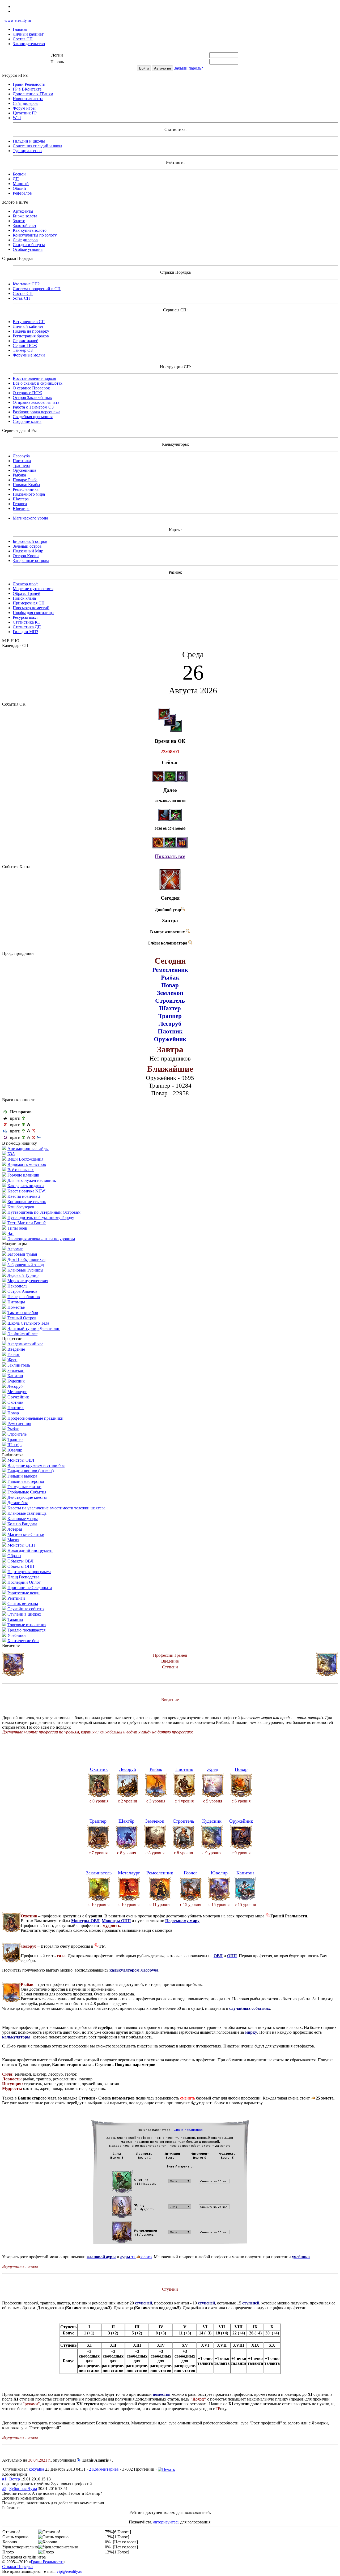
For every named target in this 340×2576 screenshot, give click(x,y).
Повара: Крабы (26, 485)
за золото (136, 2257)
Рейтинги (16, 1598)
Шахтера (21, 499)
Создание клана (27, 421)
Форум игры (24, 108)
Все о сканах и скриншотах (38, 383)
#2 (4, 2489)
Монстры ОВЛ (21, 1460)
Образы (14, 1556)
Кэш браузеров (21, 1207)
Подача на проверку (31, 331)
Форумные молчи (29, 355)
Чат (11, 1233)
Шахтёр (14, 1445)
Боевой (19, 174)
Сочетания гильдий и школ (37, 146)
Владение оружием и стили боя (36, 1465)
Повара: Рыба (25, 480)
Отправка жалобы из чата (36, 402)
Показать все (170, 856)
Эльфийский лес (22, 1334)
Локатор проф (25, 584)
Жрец (12, 1360)
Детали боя (18, 1503)
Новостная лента (28, 99)
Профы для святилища (33, 613)
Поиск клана (24, 598)
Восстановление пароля (34, 378)
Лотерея (15, 1529)
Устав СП (21, 298)
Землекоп (16, 1370)
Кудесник (16, 1381)
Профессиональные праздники (35, 1418)
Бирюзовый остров (30, 541)
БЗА (11, 1154)
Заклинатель (19, 1365)
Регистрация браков (31, 336)
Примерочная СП (29, 603)
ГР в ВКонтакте (27, 89)
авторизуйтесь (166, 2522)
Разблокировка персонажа (37, 412)
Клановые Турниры (25, 1270)
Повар (13, 1413)
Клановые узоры (23, 1519)
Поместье (16, 1307)
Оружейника (24, 470)
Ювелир (15, 1450)
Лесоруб (15, 1386)
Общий (19, 188)
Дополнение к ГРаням (33, 94)
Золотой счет (25, 226)
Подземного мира (29, 494)
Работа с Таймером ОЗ (33, 407)
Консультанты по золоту (35, 235)
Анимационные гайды (28, 1149)
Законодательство (29, 44)
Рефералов (22, 193)
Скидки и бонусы (29, 245)
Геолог (14, 1354)
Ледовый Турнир (23, 1275)
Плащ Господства (23, 1577)
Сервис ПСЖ (25, 345)
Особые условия (28, 249)
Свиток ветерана (23, 1603)
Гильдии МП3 (25, 632)
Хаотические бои (23, 1641)
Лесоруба (21, 456)
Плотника (22, 461)
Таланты (15, 1619)
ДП (16, 179)
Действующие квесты (27, 1497)
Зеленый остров (27, 546)
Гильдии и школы (29, 141)
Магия (13, 1540)
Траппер (15, 1439)
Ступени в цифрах (24, 1614)
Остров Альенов (22, 1291)
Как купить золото (30, 230)
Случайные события (26, 1609)
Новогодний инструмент (30, 1550)
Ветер (15, 2479)
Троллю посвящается (26, 1630)
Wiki (17, 118)
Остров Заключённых (32, 398)
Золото (19, 221)
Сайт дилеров (25, 103)
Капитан (15, 1376)
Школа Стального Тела (28, 1323)
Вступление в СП (29, 322)
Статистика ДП (27, 627)
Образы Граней (27, 593)
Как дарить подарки (26, 1186)
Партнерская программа (29, 1572)
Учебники (17, 1635)
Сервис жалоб (25, 341)
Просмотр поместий (31, 608)
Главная (20, 29)
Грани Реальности (29, 84)
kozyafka (36, 2469)
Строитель (17, 1434)
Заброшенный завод (26, 1265)
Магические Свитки (26, 1534)
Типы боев (17, 1228)
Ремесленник (19, 1424)
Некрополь (17, 1286)
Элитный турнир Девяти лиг (34, 1328)
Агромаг (15, 1249)
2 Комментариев (104, 2469)
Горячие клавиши (23, 1175)
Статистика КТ (27, 622)
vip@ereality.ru (69, 2571)
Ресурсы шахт (25, 617)
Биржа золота (25, 216)
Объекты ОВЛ (20, 1561)
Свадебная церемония (33, 417)
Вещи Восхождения (25, 1159)
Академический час (25, 1344)
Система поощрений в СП (37, 289)
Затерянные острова (31, 561)
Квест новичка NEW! (27, 1191)
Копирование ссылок (27, 1202)
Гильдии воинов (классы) (31, 1471)
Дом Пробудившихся (26, 1259)
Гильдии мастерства (26, 1481)
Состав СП (23, 39)
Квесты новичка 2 (24, 1196)
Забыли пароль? (188, 68)
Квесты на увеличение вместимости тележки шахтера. (57, 1508)
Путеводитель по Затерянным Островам (44, 1212)
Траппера (21, 465)
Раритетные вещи (24, 1593)
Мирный (21, 184)
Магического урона (30, 518)
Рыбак (13, 1429)
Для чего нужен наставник (32, 1180)
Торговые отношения (27, 1625)
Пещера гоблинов (24, 1297)
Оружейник (18, 1397)
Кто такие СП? (26, 284)
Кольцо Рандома (22, 1524)
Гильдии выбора (22, 1476)
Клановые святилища (27, 1513)
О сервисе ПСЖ (27, 393)
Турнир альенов (27, 151)
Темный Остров (22, 1318)
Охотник (15, 1402)
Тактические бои (23, 1313)
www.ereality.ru (18, 20)
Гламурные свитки (24, 1487)
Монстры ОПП (21, 1545)
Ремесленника (26, 489)
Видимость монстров (27, 1164)
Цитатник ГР (25, 113)
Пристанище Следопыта (30, 1588)
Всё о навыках (21, 1170)
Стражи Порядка (17, 2567)
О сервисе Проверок (31, 388)
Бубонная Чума (23, 2489)
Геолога (20, 504)
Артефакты (23, 211)
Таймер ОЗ (23, 350)
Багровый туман (22, 1254)
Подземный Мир (28, 551)
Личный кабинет (28, 34)
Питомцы (16, 1302)
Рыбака (19, 475)
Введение (16, 1349)
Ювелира (21, 508)
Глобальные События (27, 1492)
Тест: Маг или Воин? (27, 1223)
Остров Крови (26, 556)
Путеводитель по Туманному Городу (41, 1218)
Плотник (16, 1408)
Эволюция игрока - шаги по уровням (41, 1239)
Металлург (17, 1392)
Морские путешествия (33, 589)
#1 (4, 2479)
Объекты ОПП (21, 1566)
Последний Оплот (24, 1582)
